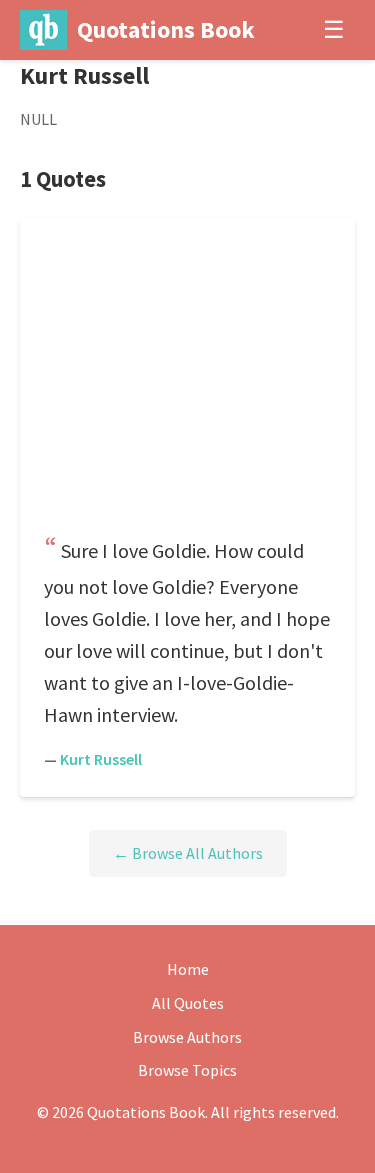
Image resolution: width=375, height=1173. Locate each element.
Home (188, 969)
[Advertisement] (187, 382)
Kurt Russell (101, 759)
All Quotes (188, 1003)
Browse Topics (187, 1070)
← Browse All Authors (188, 853)
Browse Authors (187, 1037)
